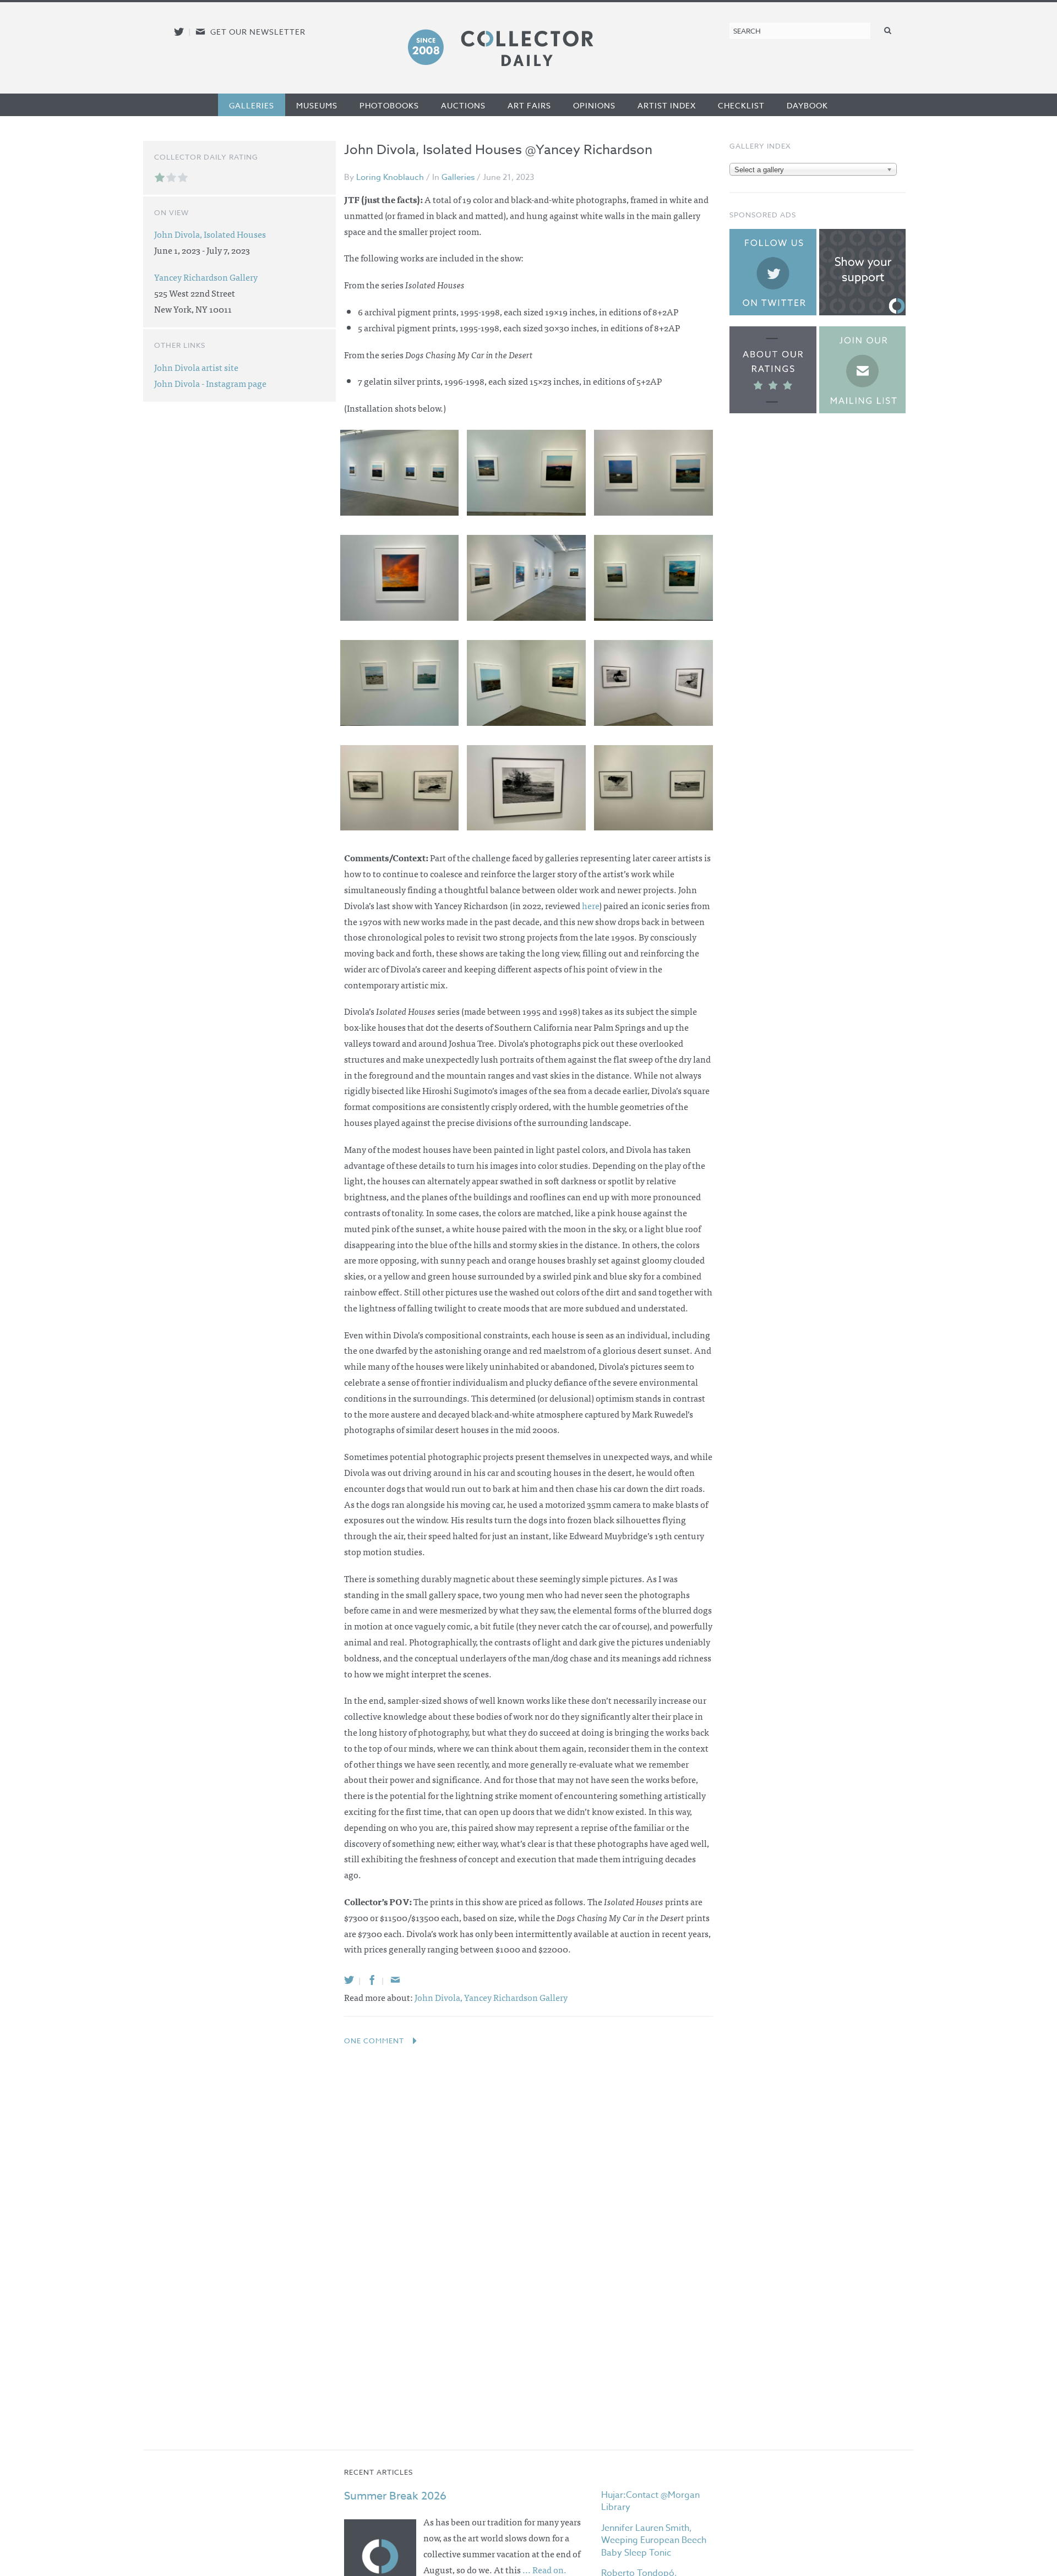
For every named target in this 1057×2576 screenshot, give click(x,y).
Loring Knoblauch (390, 177)
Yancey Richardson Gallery (516, 1997)
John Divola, (439, 1997)
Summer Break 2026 (395, 2496)
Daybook (807, 105)
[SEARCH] (888, 30)
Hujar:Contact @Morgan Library (650, 2501)
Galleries (252, 105)
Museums (317, 105)
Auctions (463, 105)
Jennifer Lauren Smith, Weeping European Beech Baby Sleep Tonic (654, 2541)
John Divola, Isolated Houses (210, 234)
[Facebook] (372, 1980)
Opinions (594, 105)
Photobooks (389, 105)
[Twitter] (349, 1980)
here (590, 905)
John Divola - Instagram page (210, 383)
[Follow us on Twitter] (179, 32)
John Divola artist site (196, 367)
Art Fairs (529, 105)
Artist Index (667, 105)
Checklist (741, 105)
